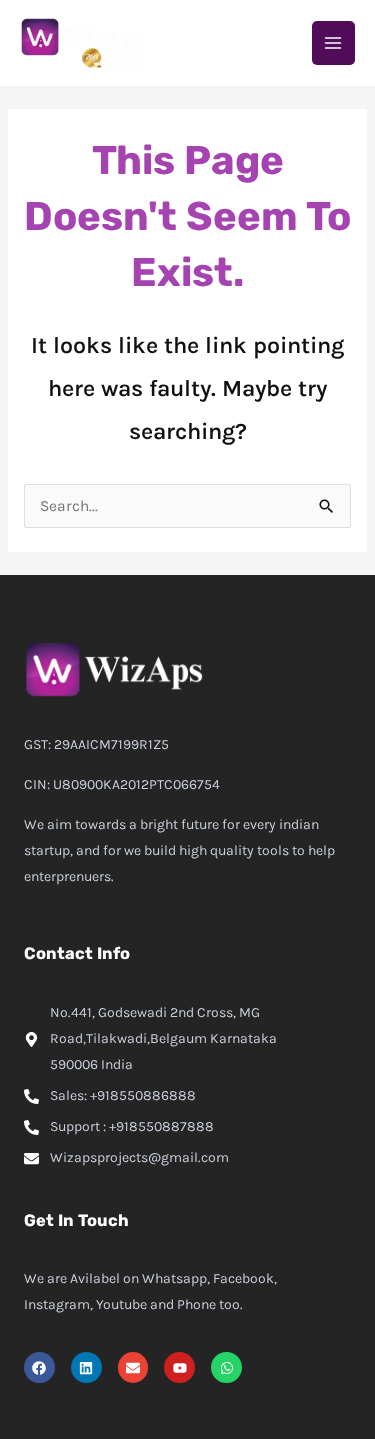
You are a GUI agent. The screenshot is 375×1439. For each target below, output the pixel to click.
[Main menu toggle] (333, 42)
